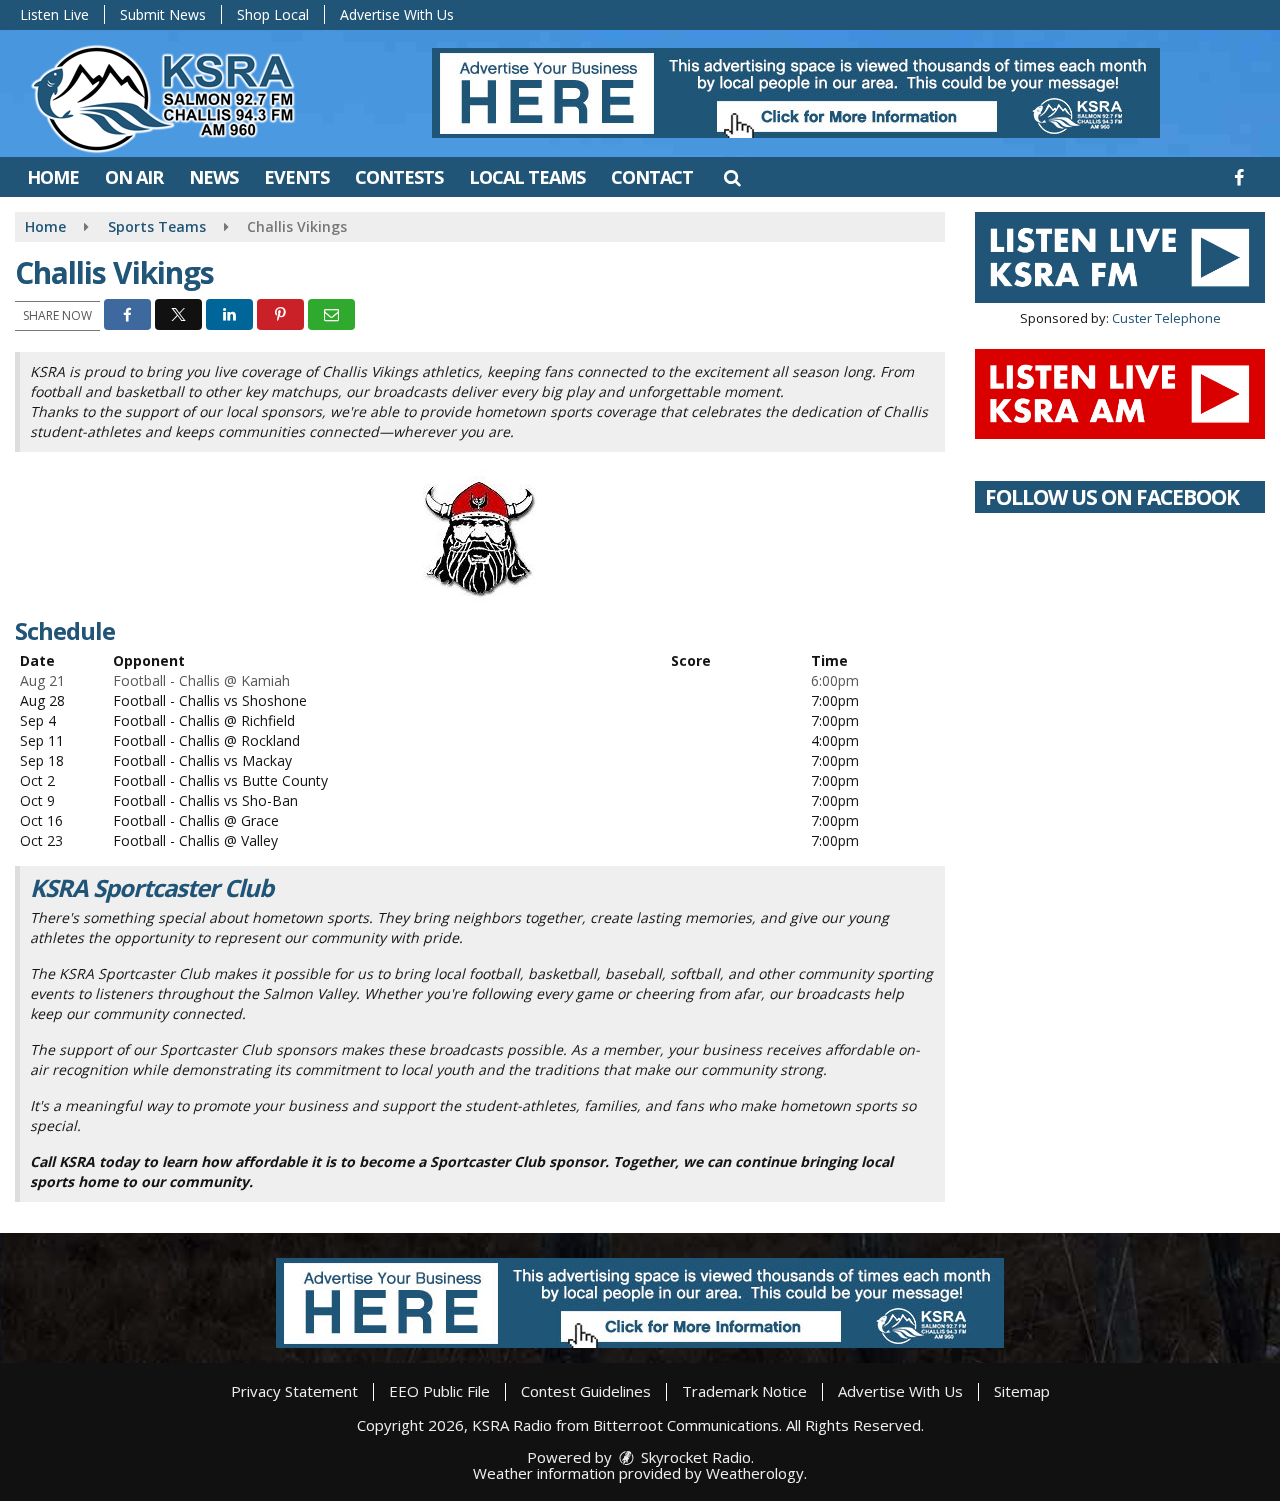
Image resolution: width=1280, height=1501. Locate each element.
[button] (731, 177)
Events (296, 177)
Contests (399, 177)
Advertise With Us (397, 14)
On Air (134, 177)
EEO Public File (439, 1391)
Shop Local (273, 14)
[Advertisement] (796, 93)
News (213, 177)
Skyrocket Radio (694, 1457)
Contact (652, 177)
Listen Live (54, 14)
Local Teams (527, 177)
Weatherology (755, 1473)
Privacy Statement (294, 1391)
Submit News (163, 14)
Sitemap (1022, 1391)
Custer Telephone (1166, 318)
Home (53, 177)
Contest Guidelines (586, 1391)
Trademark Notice (744, 1391)
